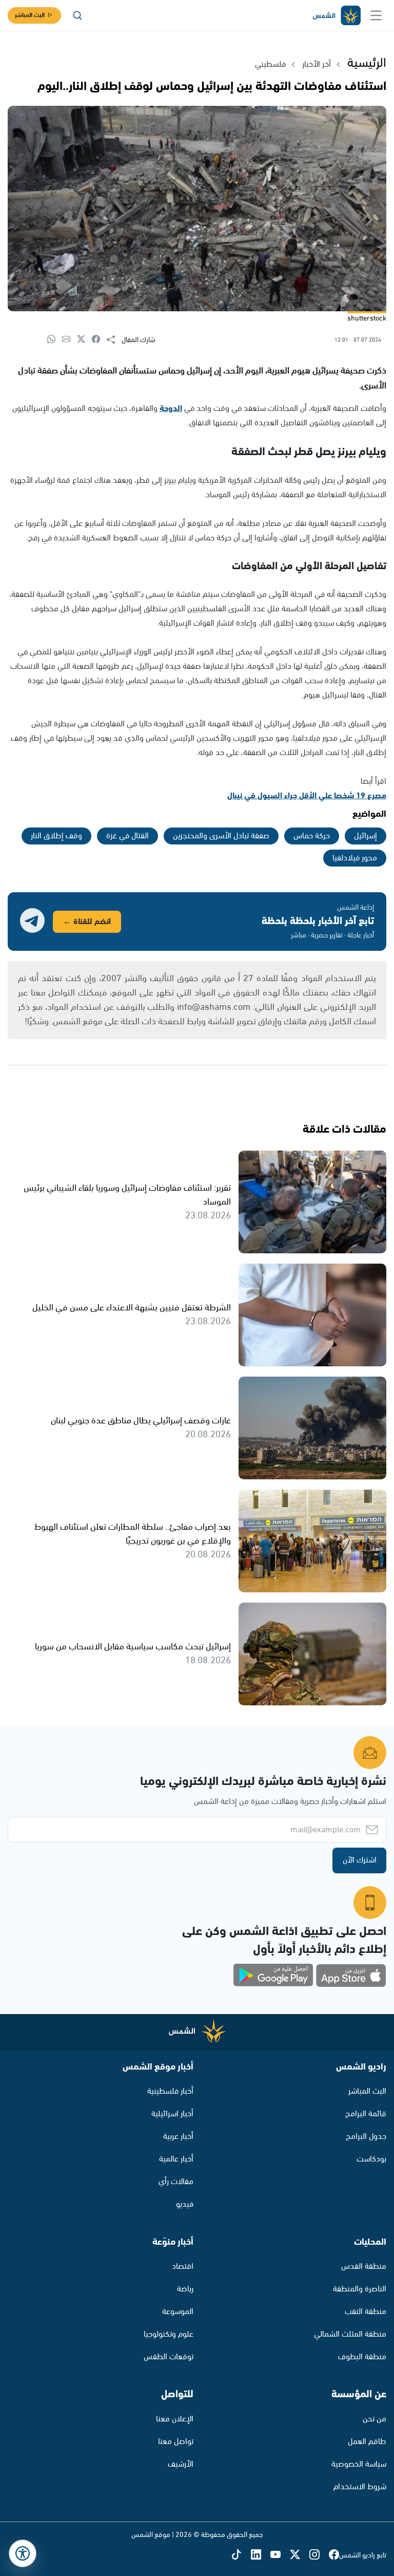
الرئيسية (367, 63)
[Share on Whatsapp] (55, 340)
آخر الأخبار (317, 64)
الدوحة (171, 409)
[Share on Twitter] (84, 340)
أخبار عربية (178, 2137)
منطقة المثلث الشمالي (350, 2334)
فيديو (185, 2204)
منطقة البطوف (362, 2357)
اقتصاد (183, 2267)
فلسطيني (270, 64)
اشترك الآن (360, 1860)
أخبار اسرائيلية (172, 2114)
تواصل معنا (176, 2442)
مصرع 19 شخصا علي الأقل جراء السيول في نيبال (307, 796)
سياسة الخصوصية (359, 2464)
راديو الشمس (361, 2067)
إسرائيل (366, 836)
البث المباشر (30, 15)
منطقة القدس (364, 2267)
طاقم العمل (367, 2442)
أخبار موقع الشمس (158, 2067)
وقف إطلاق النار (56, 836)
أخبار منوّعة (173, 2242)
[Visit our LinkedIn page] (261, 2556)
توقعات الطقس (169, 2357)
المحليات (370, 2242)
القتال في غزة (127, 836)
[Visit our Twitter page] (300, 2556)
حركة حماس (312, 836)
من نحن (375, 2419)
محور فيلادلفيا (355, 858)
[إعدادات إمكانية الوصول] (23, 2553)
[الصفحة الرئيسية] (336, 16)
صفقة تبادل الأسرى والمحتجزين (221, 836)
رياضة (185, 2289)
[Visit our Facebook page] (334, 2556)
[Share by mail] (70, 340)
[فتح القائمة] (376, 15)
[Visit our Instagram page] (319, 2556)
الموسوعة (178, 2312)
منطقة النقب (366, 2312)
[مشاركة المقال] (114, 340)
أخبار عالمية (176, 2159)
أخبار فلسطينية (170, 2091)
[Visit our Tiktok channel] (241, 2556)
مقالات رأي (176, 2182)
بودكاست (371, 2159)
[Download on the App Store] (351, 1976)
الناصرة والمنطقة (360, 2289)
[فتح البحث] (77, 15)
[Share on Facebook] (99, 340)
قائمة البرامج (366, 2114)
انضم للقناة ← (87, 922)
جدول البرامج (366, 2137)
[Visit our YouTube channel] (280, 2556)
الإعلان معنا (175, 2419)
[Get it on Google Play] (273, 1976)
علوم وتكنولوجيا (169, 2334)
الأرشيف (181, 2464)
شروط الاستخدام (360, 2487)
